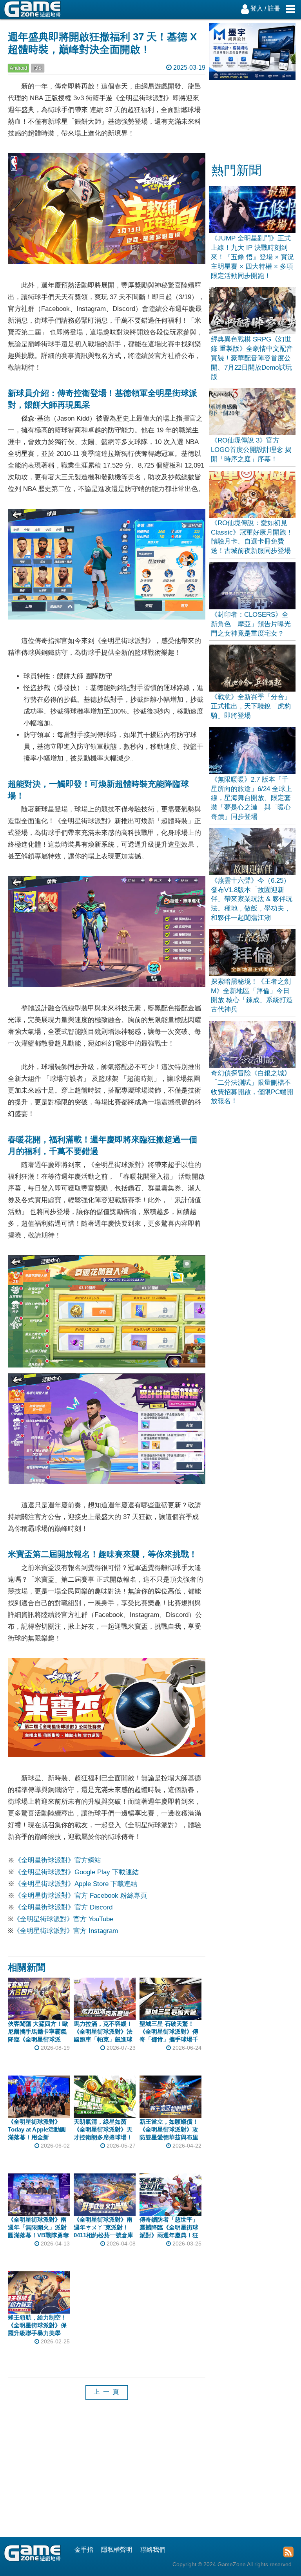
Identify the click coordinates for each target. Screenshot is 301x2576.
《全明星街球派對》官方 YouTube (63, 1919)
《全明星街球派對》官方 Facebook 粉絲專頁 (81, 1896)
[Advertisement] (107, 2474)
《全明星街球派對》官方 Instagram (66, 1931)
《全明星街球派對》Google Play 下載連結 (77, 1872)
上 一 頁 (107, 2392)
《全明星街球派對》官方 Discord (63, 1907)
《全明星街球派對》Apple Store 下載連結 (76, 1884)
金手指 (84, 2550)
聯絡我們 (153, 2550)
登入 (257, 8)
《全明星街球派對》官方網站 (58, 1860)
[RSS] (288, 2552)
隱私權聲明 (117, 2550)
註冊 (274, 8)
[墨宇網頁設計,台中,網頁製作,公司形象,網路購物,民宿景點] (253, 78)
